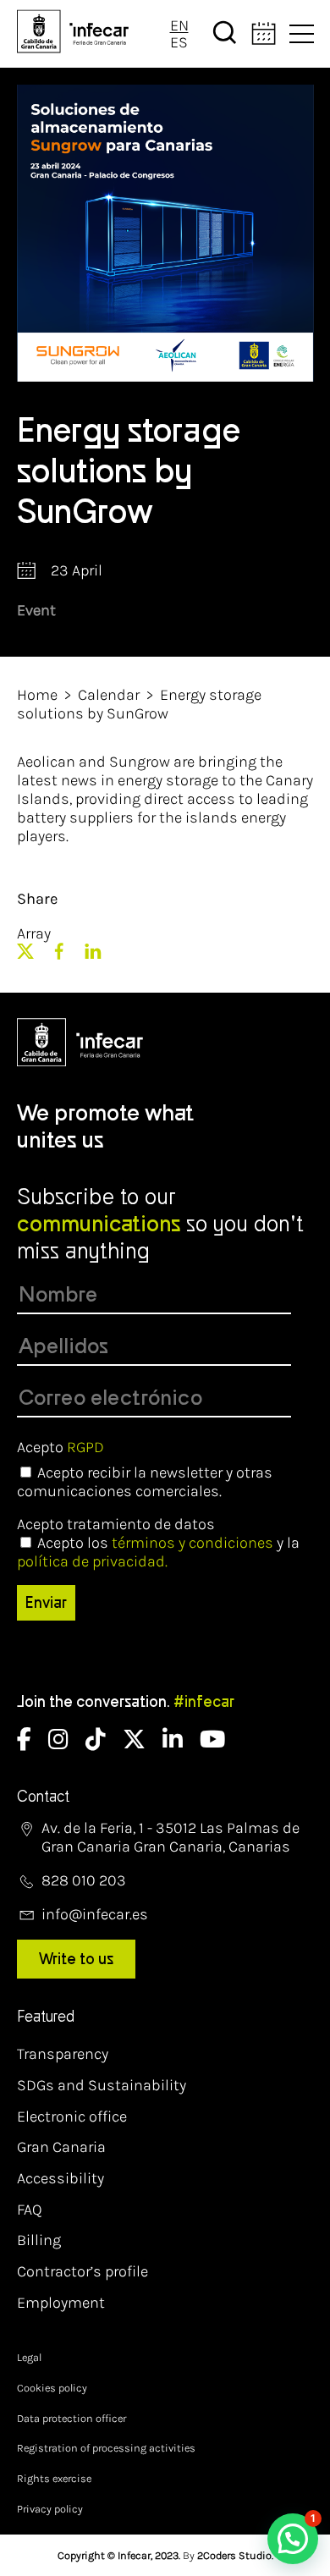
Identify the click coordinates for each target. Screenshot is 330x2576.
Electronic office (72, 2116)
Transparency (63, 2054)
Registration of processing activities (106, 2448)
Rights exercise (54, 2478)
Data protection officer (71, 2418)
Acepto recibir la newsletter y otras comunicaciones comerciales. (145, 1482)
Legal (29, 2357)
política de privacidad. (92, 1561)
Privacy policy (50, 2509)
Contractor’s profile (82, 2271)
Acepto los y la (158, 1552)
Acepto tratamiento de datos (116, 1524)
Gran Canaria (61, 2147)
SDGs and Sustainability (102, 2085)
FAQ (30, 2210)
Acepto (60, 1447)
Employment (61, 2303)
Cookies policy (52, 2388)
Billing (39, 2240)
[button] (293, 2539)
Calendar (109, 695)
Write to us (76, 1959)
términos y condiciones (192, 1543)
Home (37, 695)
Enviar (46, 1603)
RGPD (85, 1447)
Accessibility (60, 2178)
